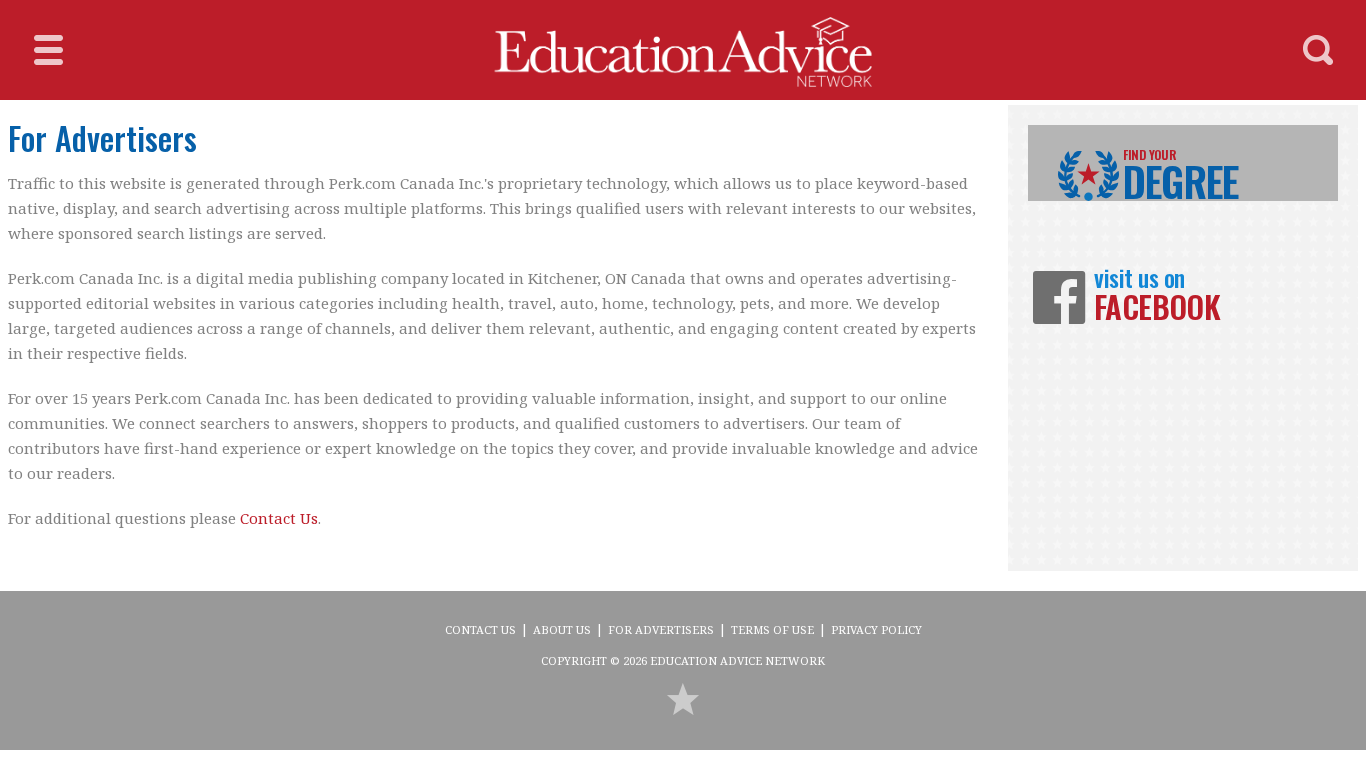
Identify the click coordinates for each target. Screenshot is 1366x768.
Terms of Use (772, 629)
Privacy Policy (876, 629)
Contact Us (279, 518)
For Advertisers (661, 629)
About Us (562, 629)
